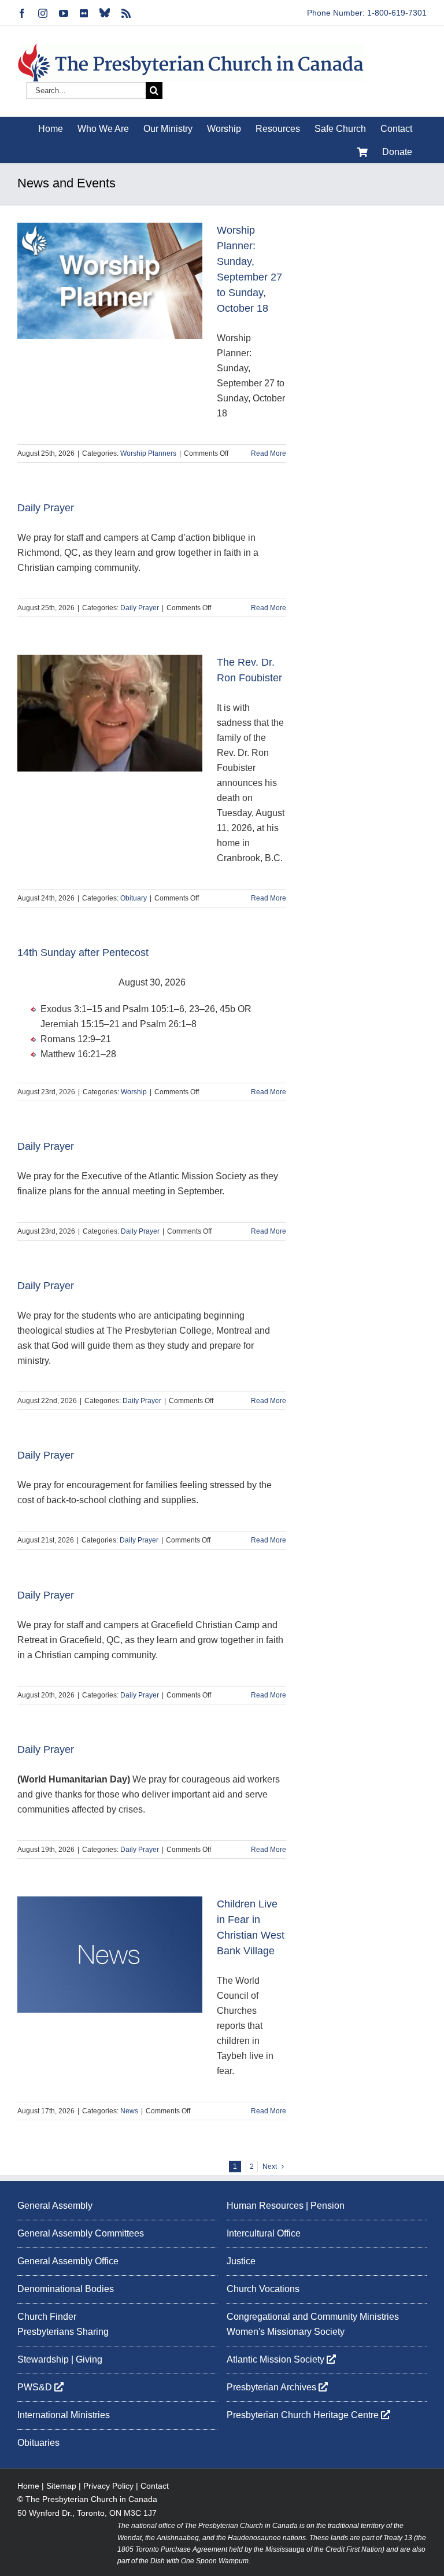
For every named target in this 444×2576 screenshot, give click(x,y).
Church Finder (47, 2317)
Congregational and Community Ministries (313, 2317)
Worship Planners (148, 453)
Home (28, 2486)
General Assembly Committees (81, 2233)
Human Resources (265, 2206)
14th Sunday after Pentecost (83, 953)
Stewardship (43, 2359)
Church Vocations (263, 2289)
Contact (155, 2486)
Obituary (134, 898)
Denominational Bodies (66, 2289)
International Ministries (64, 2415)
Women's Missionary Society (286, 2332)
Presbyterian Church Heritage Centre (304, 2415)
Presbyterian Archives (273, 2387)
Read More (269, 453)
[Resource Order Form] (362, 152)
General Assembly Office (68, 2261)
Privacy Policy (108, 2486)
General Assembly (55, 2206)
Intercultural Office (264, 2233)
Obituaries (38, 2443)
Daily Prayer (46, 508)
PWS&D (36, 2387)
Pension (328, 2206)
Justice (241, 2261)
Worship (134, 1092)
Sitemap (61, 2486)
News (129, 2111)
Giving (89, 2359)
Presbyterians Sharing (63, 2332)
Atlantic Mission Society (277, 2359)
